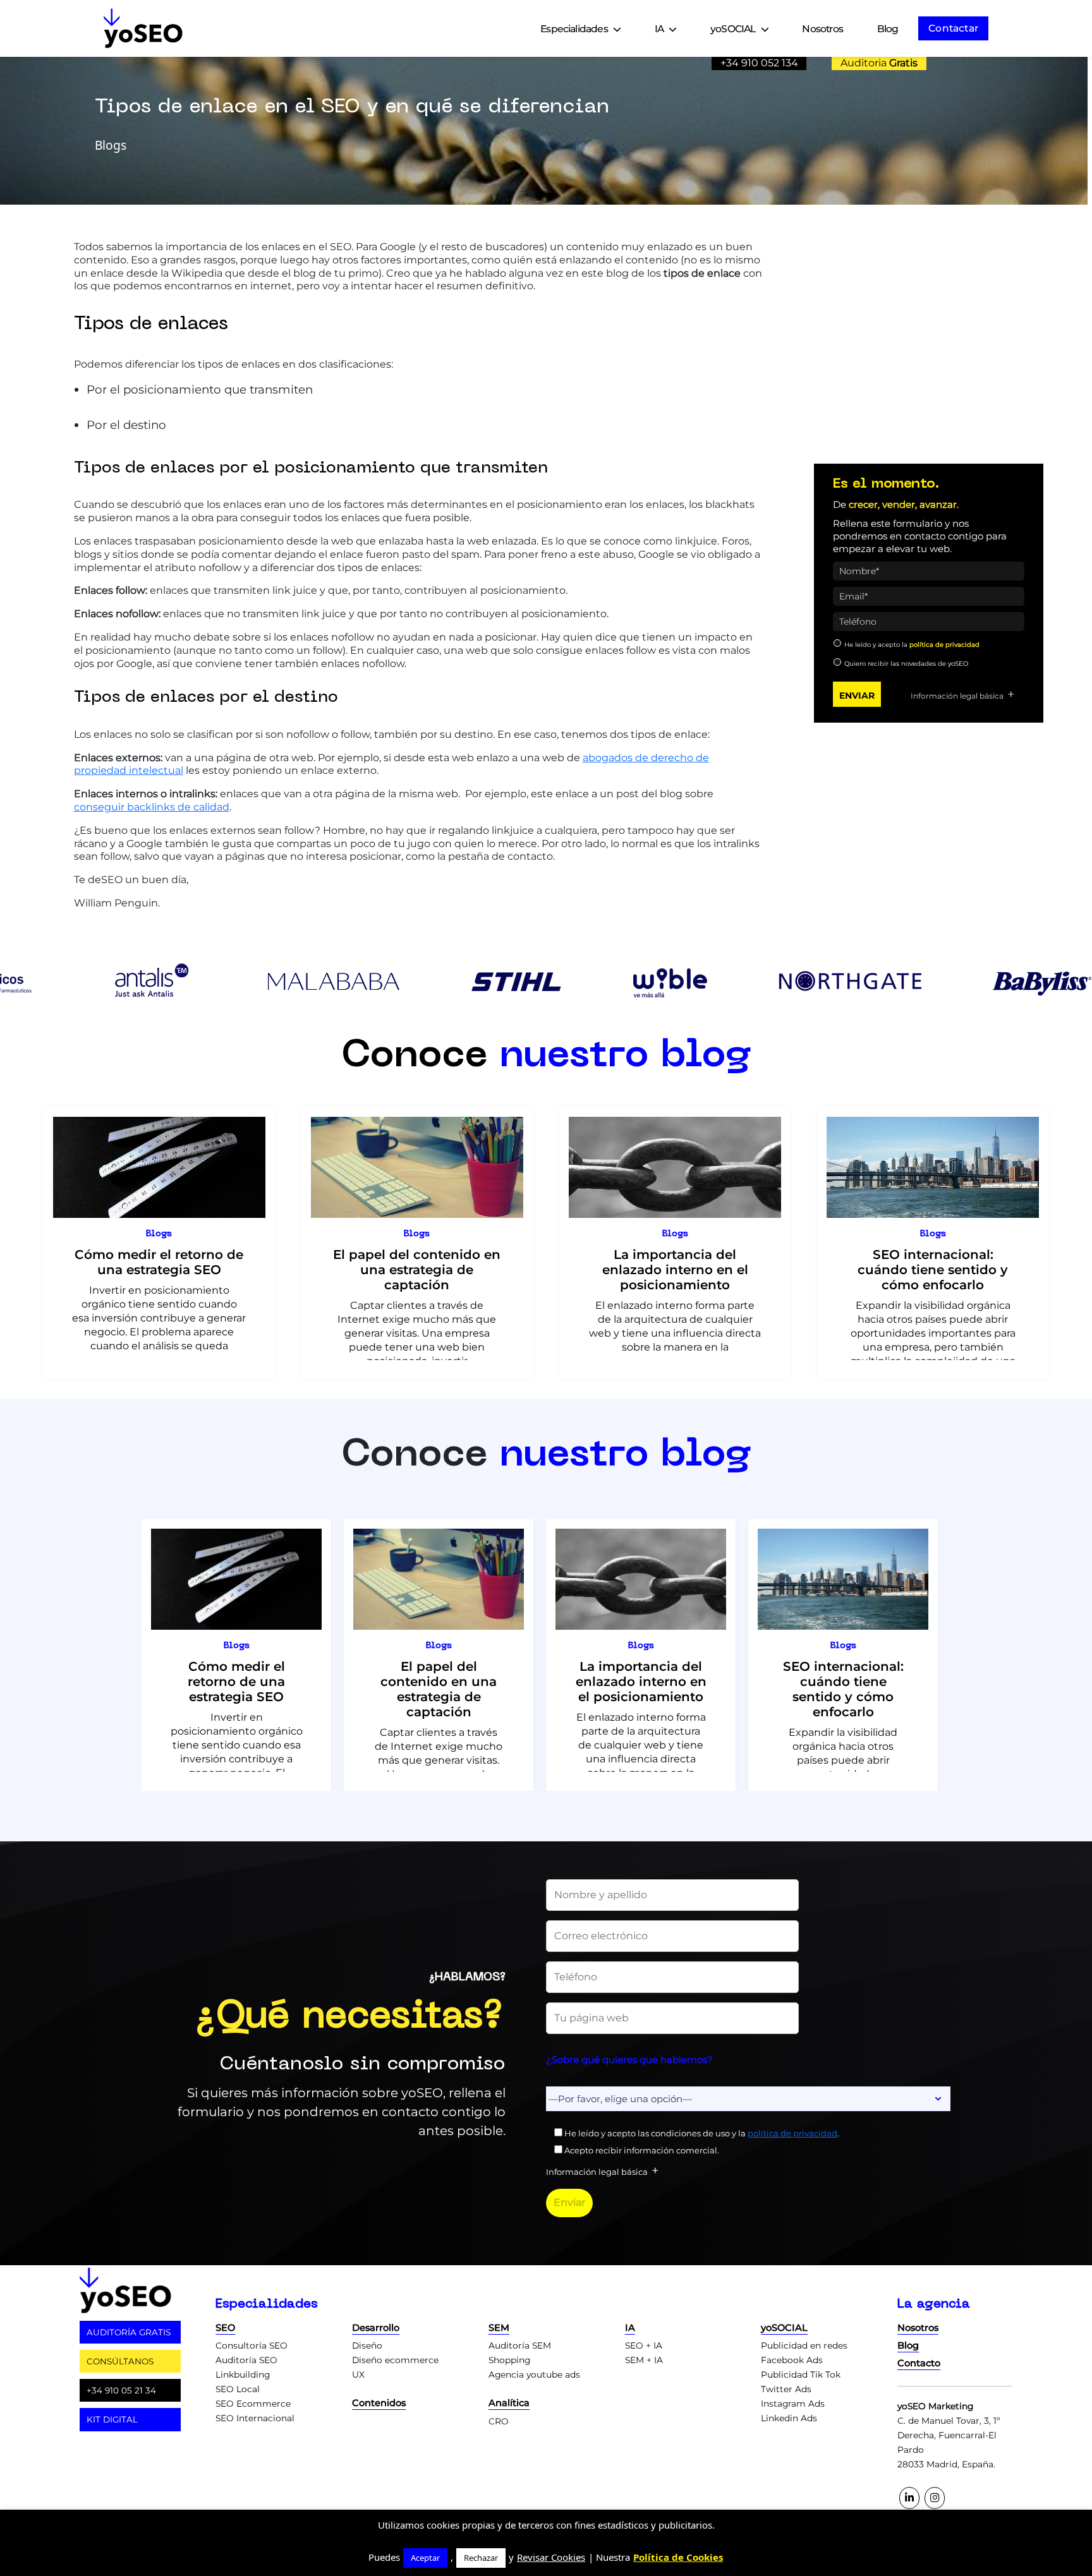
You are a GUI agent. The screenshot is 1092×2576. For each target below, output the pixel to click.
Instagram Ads (793, 2404)
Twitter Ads (786, 2389)
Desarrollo (376, 2328)
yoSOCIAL (733, 29)
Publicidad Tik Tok (801, 2374)
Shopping (509, 2360)
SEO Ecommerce (253, 2404)
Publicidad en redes (804, 2345)
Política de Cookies (678, 2557)
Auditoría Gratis (129, 2332)
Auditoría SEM (520, 2345)
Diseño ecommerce (395, 2360)
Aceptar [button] (425, 2558)
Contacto (919, 2363)
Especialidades (574, 29)
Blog (888, 29)
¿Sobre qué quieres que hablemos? (629, 2060)
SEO (225, 2328)
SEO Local (238, 2389)
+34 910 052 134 (759, 63)
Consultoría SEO (252, 2345)
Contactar (953, 28)
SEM (499, 2328)
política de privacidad (944, 645)
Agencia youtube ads (534, 2374)
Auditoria (879, 63)
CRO (499, 2421)
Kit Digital (112, 2419)
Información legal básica (957, 696)
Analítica (509, 2403)
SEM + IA (644, 2360)
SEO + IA (644, 2345)
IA (659, 29)
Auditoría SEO (246, 2360)
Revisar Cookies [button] (551, 2557)
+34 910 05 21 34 (121, 2390)
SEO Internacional (255, 2418)
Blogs (159, 1234)
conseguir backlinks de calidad (152, 807)
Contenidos (379, 2403)
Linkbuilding (243, 2374)
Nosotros (822, 29)
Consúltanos (120, 2361)
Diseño (367, 2345)
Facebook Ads (792, 2360)
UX (358, 2374)
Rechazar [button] (481, 2558)
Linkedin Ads (789, 2418)
